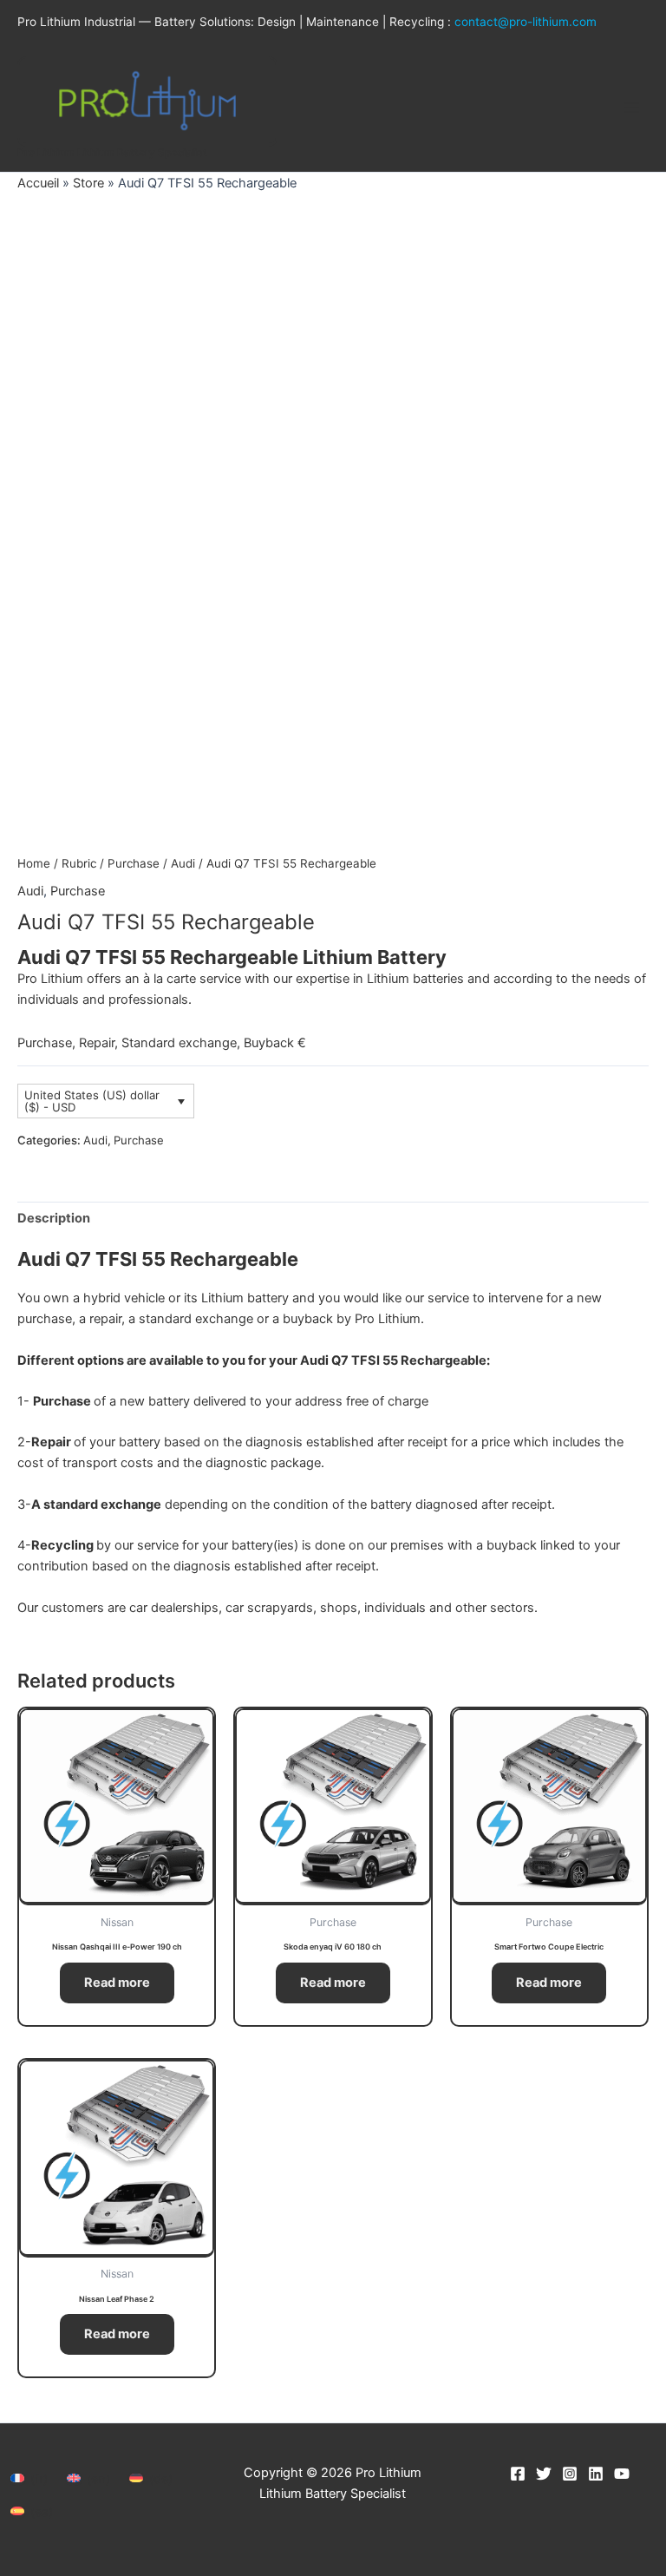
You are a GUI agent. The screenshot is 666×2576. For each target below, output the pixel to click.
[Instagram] (570, 2474)
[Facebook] (518, 2474)
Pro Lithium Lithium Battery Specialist (112, 153)
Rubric (79, 863)
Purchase (134, 863)
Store (88, 183)
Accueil (38, 183)
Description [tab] (54, 1218)
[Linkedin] (596, 2474)
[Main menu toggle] (631, 108)
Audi (183, 863)
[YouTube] (622, 2474)
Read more (117, 1983)
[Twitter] (544, 2474)
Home (34, 863)
